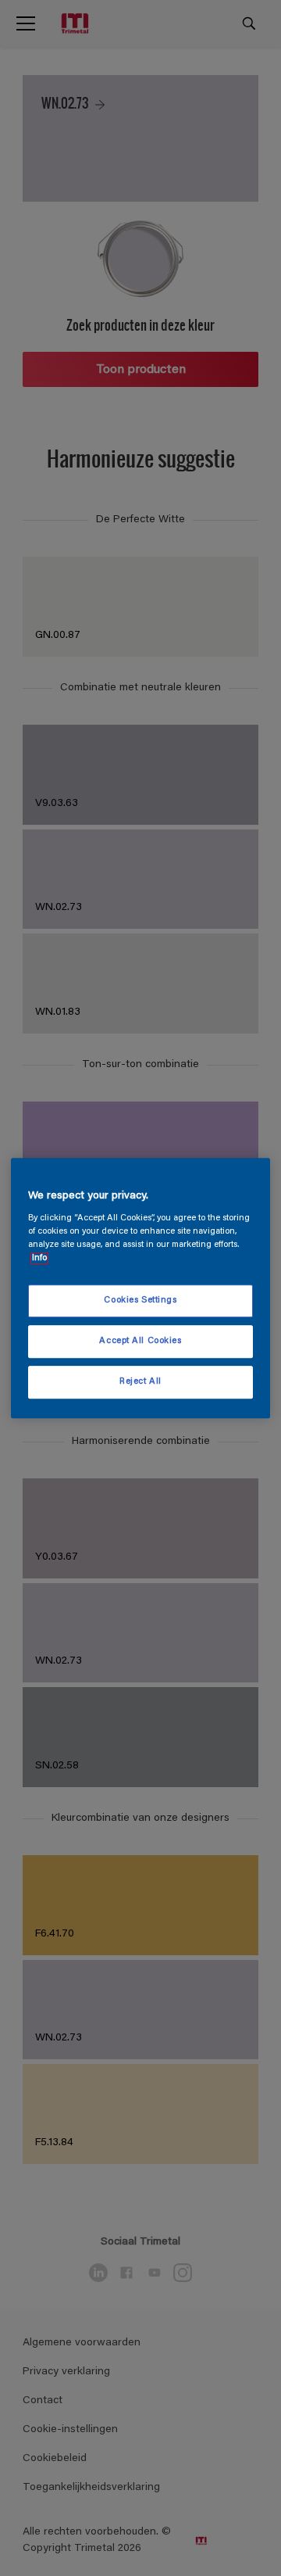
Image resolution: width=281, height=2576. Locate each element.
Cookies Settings (140, 1301)
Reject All (140, 1382)
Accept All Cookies (140, 1341)
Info (39, 1258)
